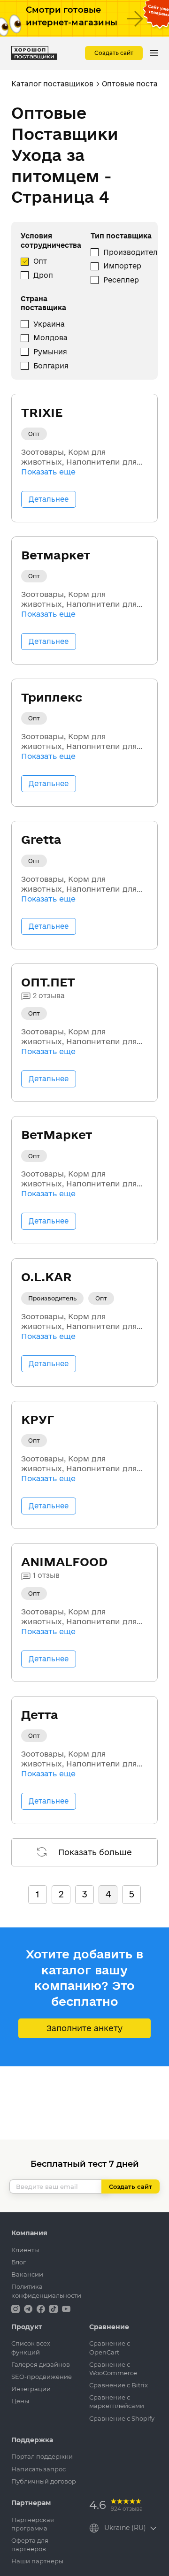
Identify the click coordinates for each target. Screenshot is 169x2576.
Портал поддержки (42, 2456)
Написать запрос (38, 2469)
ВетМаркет (57, 1135)
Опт (40, 261)
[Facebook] (42, 2308)
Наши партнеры (37, 2561)
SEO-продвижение (42, 2377)
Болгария (51, 366)
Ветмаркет (56, 555)
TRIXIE (42, 412)
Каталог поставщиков (52, 84)
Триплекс (52, 697)
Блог (19, 2262)
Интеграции (31, 2389)
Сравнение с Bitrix (119, 2385)
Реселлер (121, 280)
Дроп (43, 275)
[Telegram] (29, 2308)
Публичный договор (44, 2481)
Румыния (50, 352)
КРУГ (38, 1419)
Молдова (50, 338)
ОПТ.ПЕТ (48, 982)
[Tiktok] (54, 2308)
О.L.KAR (46, 1277)
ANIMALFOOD (64, 1562)
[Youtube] (66, 2308)
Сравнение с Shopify (122, 2418)
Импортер (122, 266)
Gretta (41, 839)
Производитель (133, 252)
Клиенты (25, 2250)
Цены (20, 2401)
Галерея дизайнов (41, 2364)
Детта (40, 1715)
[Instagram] (16, 2308)
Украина (49, 324)
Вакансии (27, 2274)
